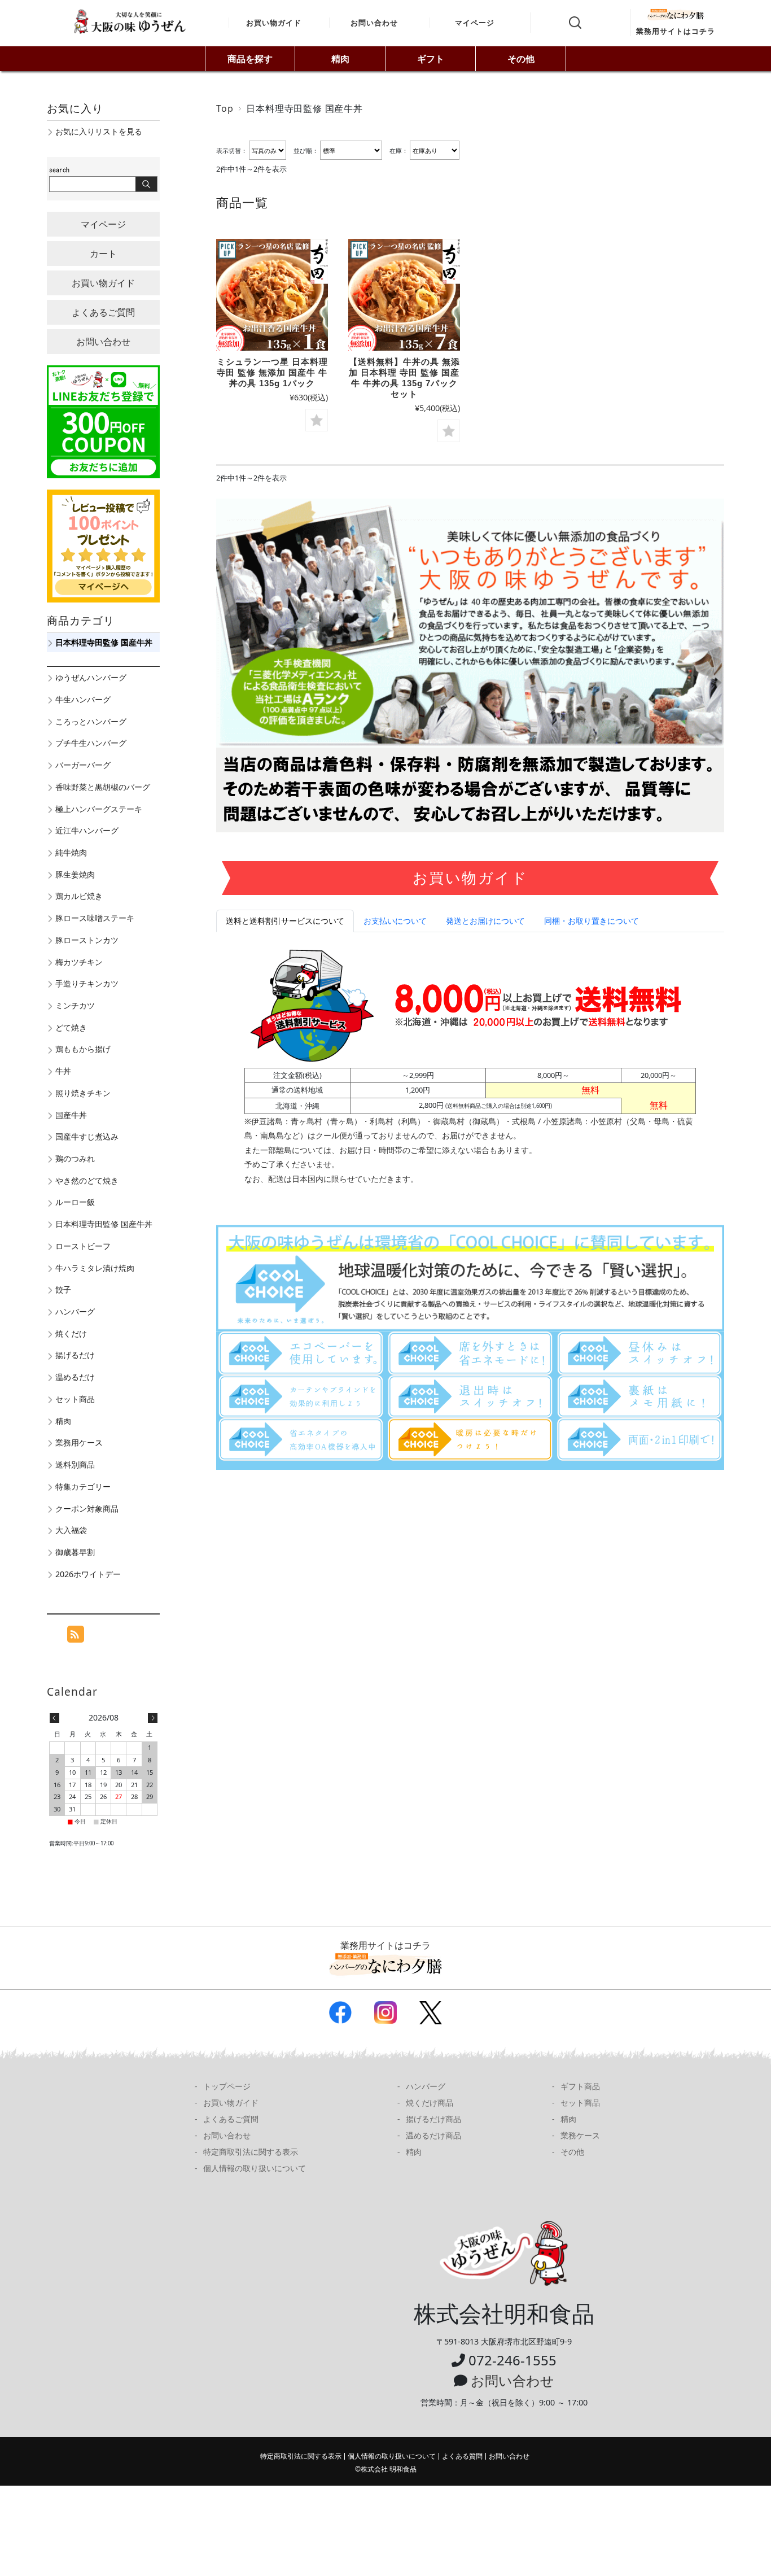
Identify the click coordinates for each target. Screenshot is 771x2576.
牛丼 (63, 1071)
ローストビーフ (83, 1246)
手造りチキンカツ (87, 983)
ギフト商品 (580, 2086)
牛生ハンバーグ (83, 699)
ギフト (431, 59)
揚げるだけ (75, 1355)
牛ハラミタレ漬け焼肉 (95, 1268)
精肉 (340, 59)
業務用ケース (79, 1442)
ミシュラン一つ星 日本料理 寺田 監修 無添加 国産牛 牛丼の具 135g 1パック (272, 372)
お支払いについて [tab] (395, 921)
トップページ (227, 2086)
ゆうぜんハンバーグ (91, 677)
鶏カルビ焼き (79, 896)
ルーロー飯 (75, 1202)
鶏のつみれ (75, 1158)
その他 (521, 59)
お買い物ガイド (274, 23)
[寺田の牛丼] (272, 295)
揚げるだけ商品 (433, 2119)
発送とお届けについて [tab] (485, 921)
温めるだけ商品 (433, 2135)
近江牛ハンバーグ (87, 830)
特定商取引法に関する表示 (251, 2152)
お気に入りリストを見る (99, 131)
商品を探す (250, 59)
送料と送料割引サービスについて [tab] (285, 921)
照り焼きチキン (83, 1093)
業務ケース (580, 2135)
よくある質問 (462, 2456)
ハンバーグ (75, 1311)
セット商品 (75, 1399)
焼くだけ (71, 1333)
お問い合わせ (374, 23)
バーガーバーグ (83, 765)
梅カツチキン (79, 962)
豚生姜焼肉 (75, 874)
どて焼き (71, 1027)
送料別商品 (75, 1464)
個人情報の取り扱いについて (255, 2168)
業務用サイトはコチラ (676, 31)
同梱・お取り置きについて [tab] (592, 921)
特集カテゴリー (83, 1486)
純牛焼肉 (71, 852)
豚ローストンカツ (87, 940)
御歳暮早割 (75, 1552)
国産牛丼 (71, 1115)
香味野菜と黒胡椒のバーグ (103, 787)
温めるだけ (75, 1377)
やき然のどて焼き (87, 1180)
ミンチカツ (75, 1005)
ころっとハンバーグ (91, 721)
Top (225, 108)
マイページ (475, 23)
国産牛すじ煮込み (87, 1136)
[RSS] (76, 1636)
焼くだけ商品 (430, 2103)
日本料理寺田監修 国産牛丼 (104, 642)
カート (103, 254)
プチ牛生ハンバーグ (91, 743)
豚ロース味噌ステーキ (95, 918)
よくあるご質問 (103, 312)
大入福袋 (71, 1530)
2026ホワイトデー (88, 1574)
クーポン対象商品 (87, 1509)
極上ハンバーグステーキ (99, 809)
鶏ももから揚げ (83, 1049)
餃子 (63, 1289)
